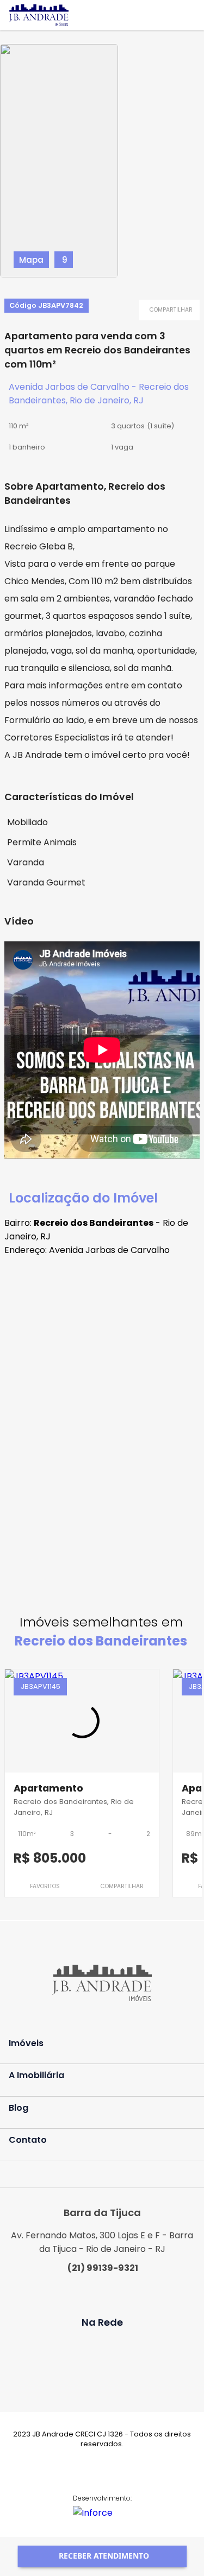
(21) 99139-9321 (103, 2268)
